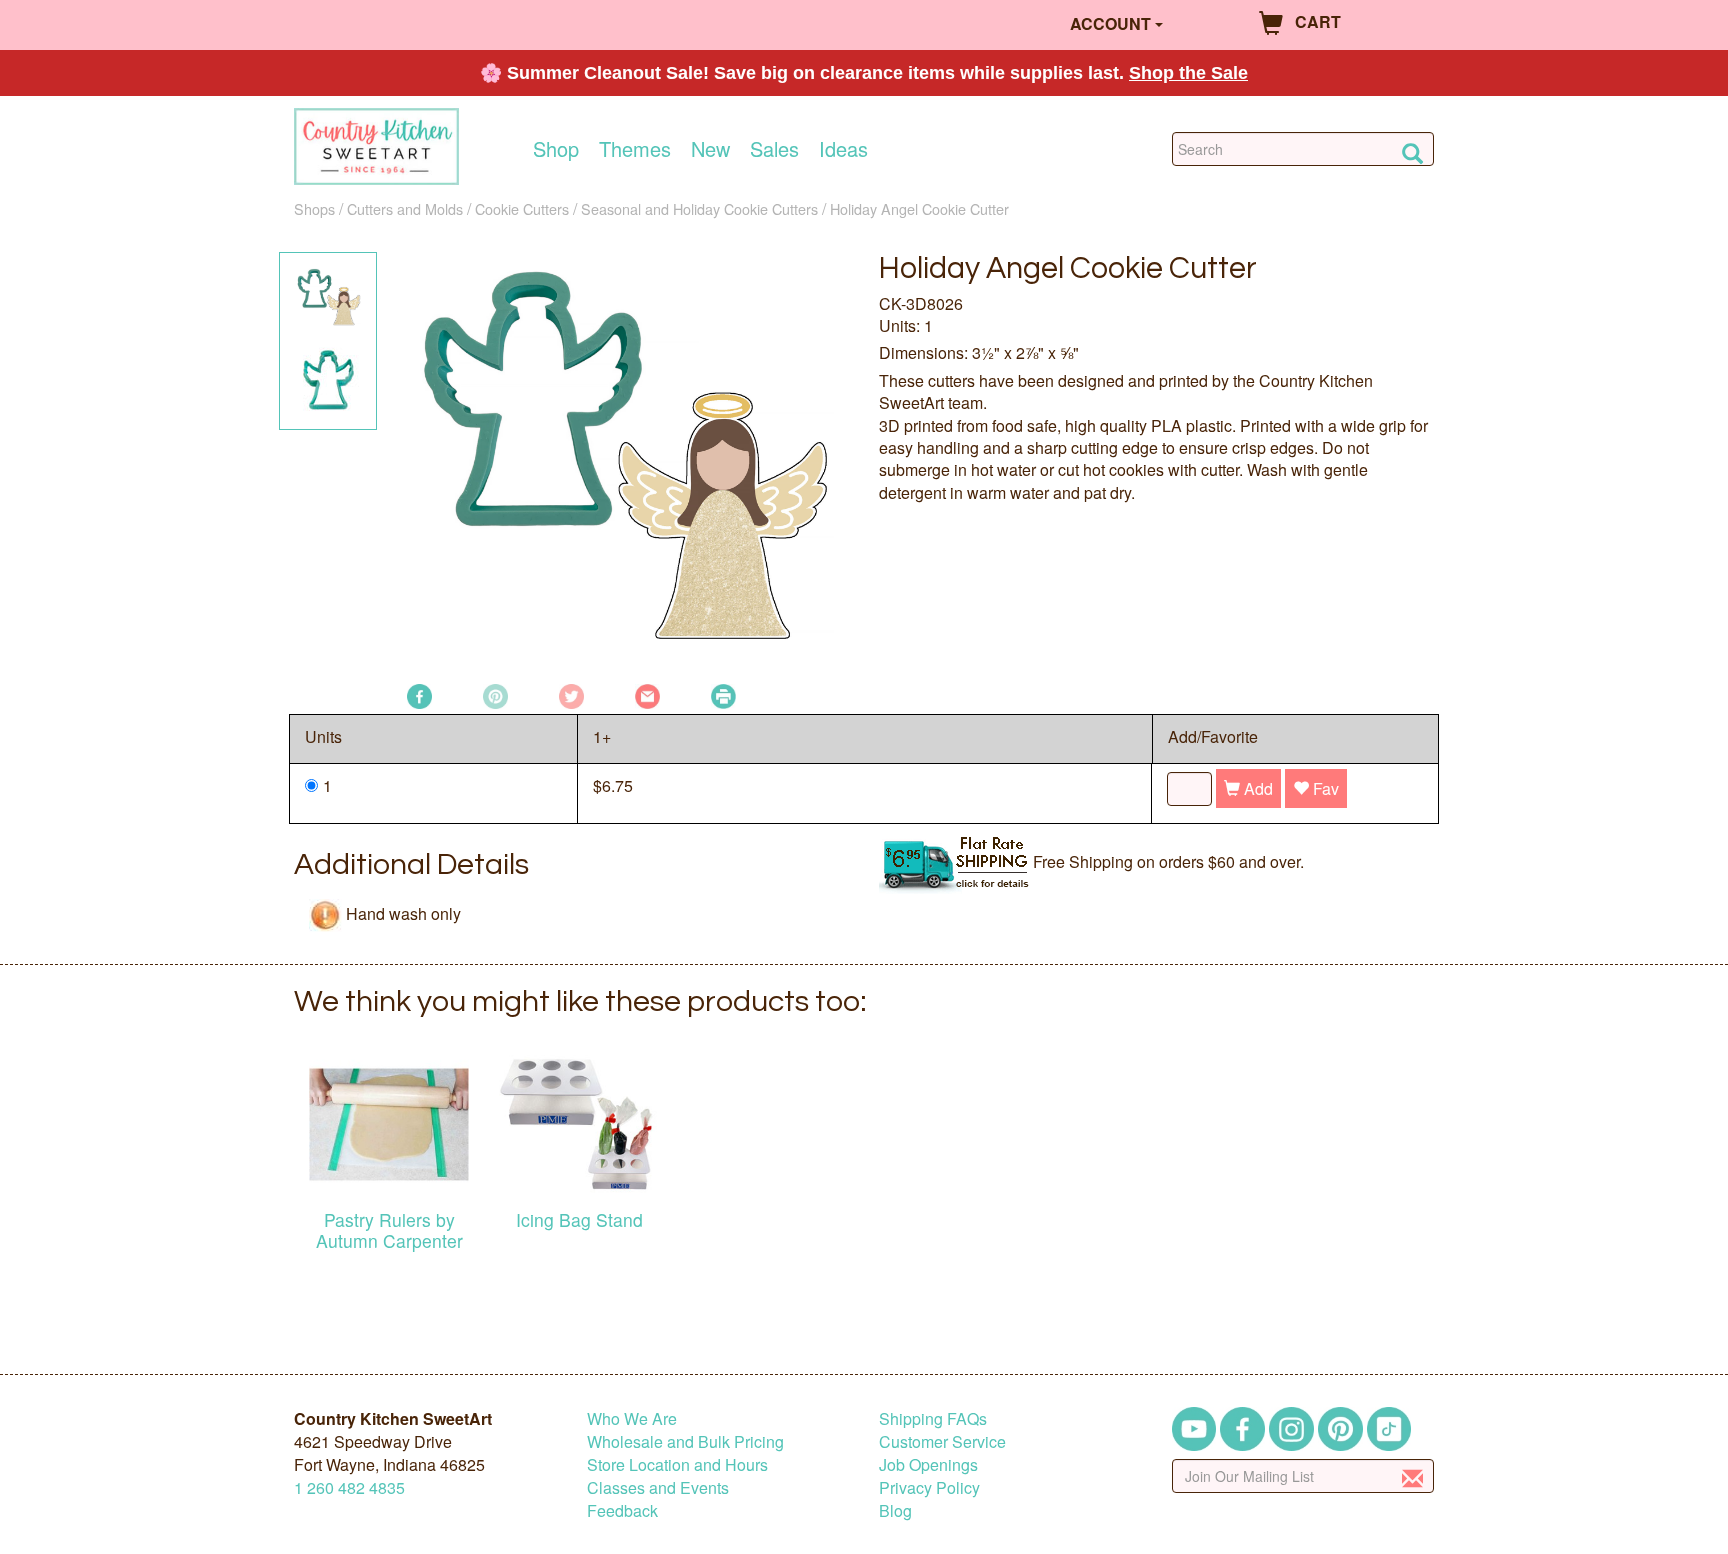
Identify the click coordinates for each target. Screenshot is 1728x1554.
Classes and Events (658, 1487)
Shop (556, 149)
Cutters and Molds (405, 208)
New (710, 149)
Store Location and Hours (677, 1464)
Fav (1324, 788)
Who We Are (632, 1418)
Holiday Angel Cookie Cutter (919, 208)
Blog (895, 1510)
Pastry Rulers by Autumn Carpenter (389, 1230)
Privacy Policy (929, 1487)
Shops (314, 208)
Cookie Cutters (522, 208)
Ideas (843, 149)
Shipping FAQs (933, 1418)
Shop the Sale (1188, 73)
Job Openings (928, 1464)
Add (1256, 788)
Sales (774, 149)
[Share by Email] (647, 694)
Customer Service (942, 1441)
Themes (635, 149)
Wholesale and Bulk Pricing (685, 1441)
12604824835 (349, 1487)
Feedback (622, 1510)
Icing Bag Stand (579, 1219)
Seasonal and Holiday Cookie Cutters (699, 208)
